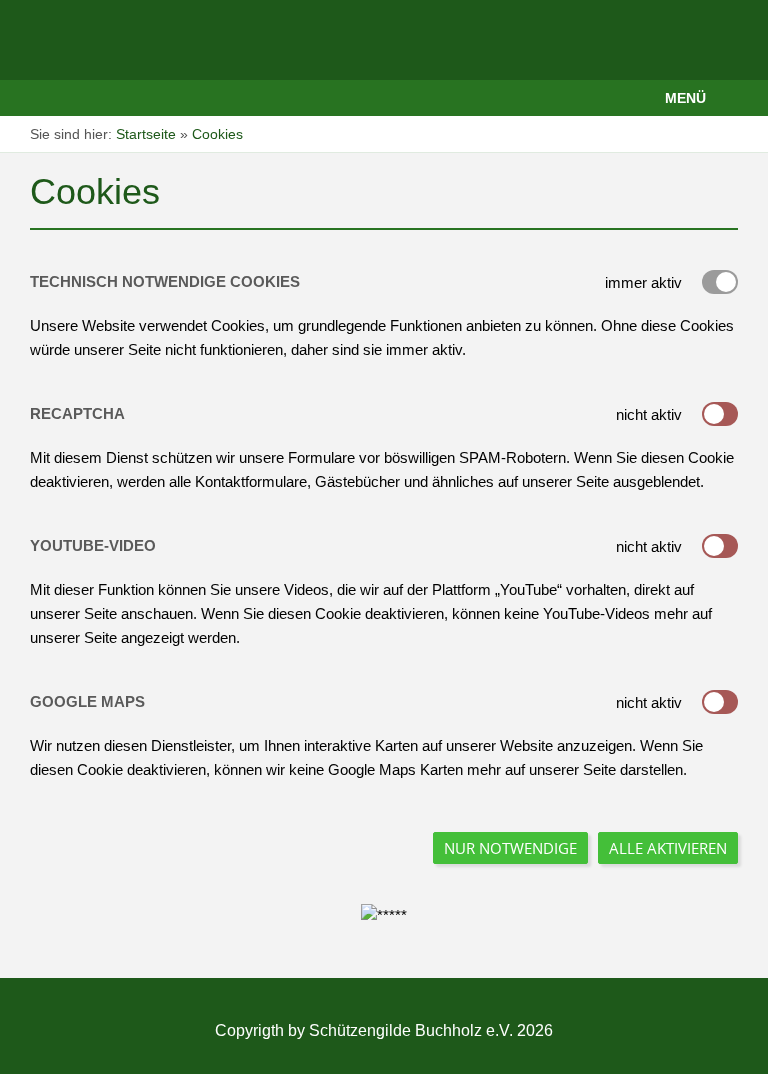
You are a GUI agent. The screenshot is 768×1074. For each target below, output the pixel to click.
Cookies (217, 134)
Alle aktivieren (668, 848)
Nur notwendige (510, 848)
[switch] (720, 414)
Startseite (146, 134)
